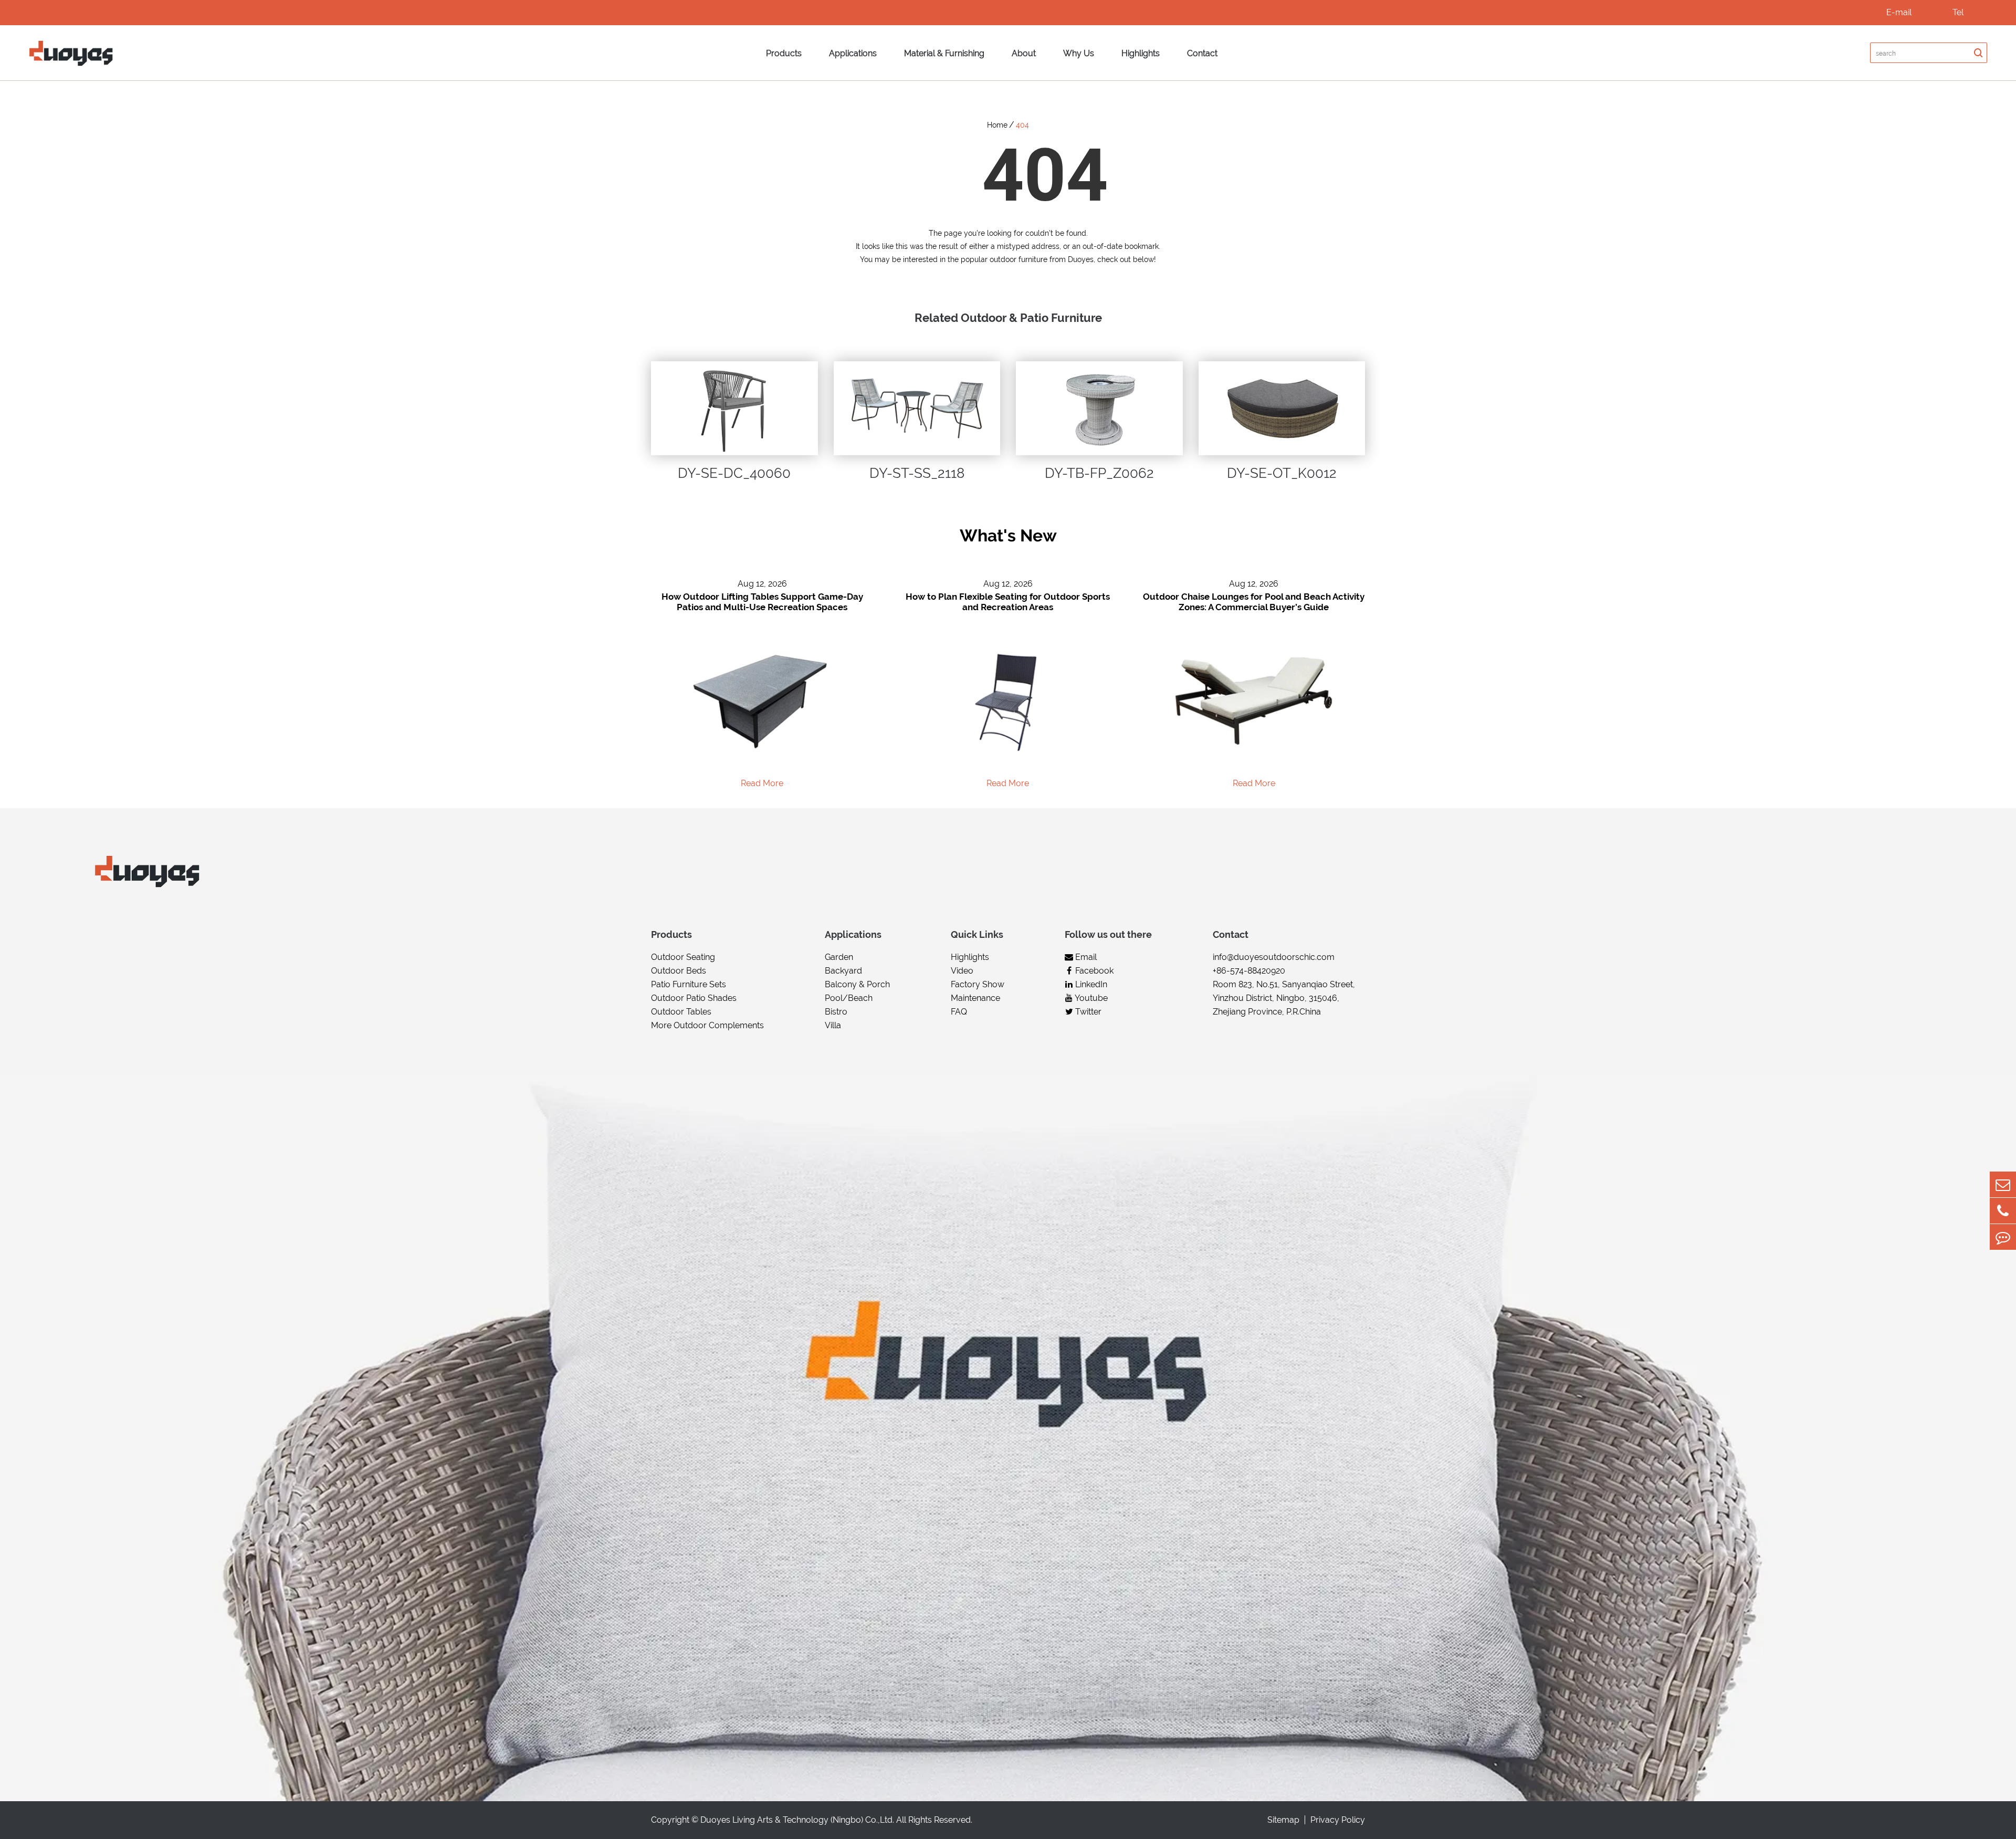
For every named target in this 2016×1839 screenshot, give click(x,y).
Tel (1958, 12)
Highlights (1141, 53)
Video (962, 971)
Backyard (843, 971)
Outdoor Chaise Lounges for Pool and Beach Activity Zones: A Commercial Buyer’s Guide (1254, 602)
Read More (762, 783)
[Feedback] (2003, 1237)
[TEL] (2003, 1211)
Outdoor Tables (681, 1012)
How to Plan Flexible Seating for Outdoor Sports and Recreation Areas (1008, 602)
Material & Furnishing (944, 53)
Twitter (1087, 1012)
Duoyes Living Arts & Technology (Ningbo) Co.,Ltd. (797, 1820)
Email (1085, 957)
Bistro (836, 1012)
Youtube (1090, 998)
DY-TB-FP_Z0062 (1099, 473)
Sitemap (1283, 1820)
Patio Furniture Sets (689, 984)
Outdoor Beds (679, 971)
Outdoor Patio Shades (694, 998)
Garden (839, 957)
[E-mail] (2003, 1184)
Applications (853, 53)
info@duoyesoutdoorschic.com (1274, 957)
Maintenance (975, 998)
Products (784, 53)
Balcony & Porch (857, 984)
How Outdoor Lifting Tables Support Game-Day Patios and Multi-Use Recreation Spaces (762, 602)
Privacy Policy (1338, 1820)
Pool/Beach (849, 998)
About (1024, 53)
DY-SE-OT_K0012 (1282, 473)
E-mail (1899, 12)
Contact (1202, 53)
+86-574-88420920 (1249, 971)
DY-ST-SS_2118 (917, 473)
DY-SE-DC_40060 (734, 473)
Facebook (1093, 971)
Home (997, 125)
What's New (1008, 535)
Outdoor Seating (683, 957)
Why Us (1079, 53)
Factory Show (978, 984)
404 (1022, 125)
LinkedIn (1090, 984)
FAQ (959, 1012)
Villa (833, 1025)
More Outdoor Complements (707, 1025)
